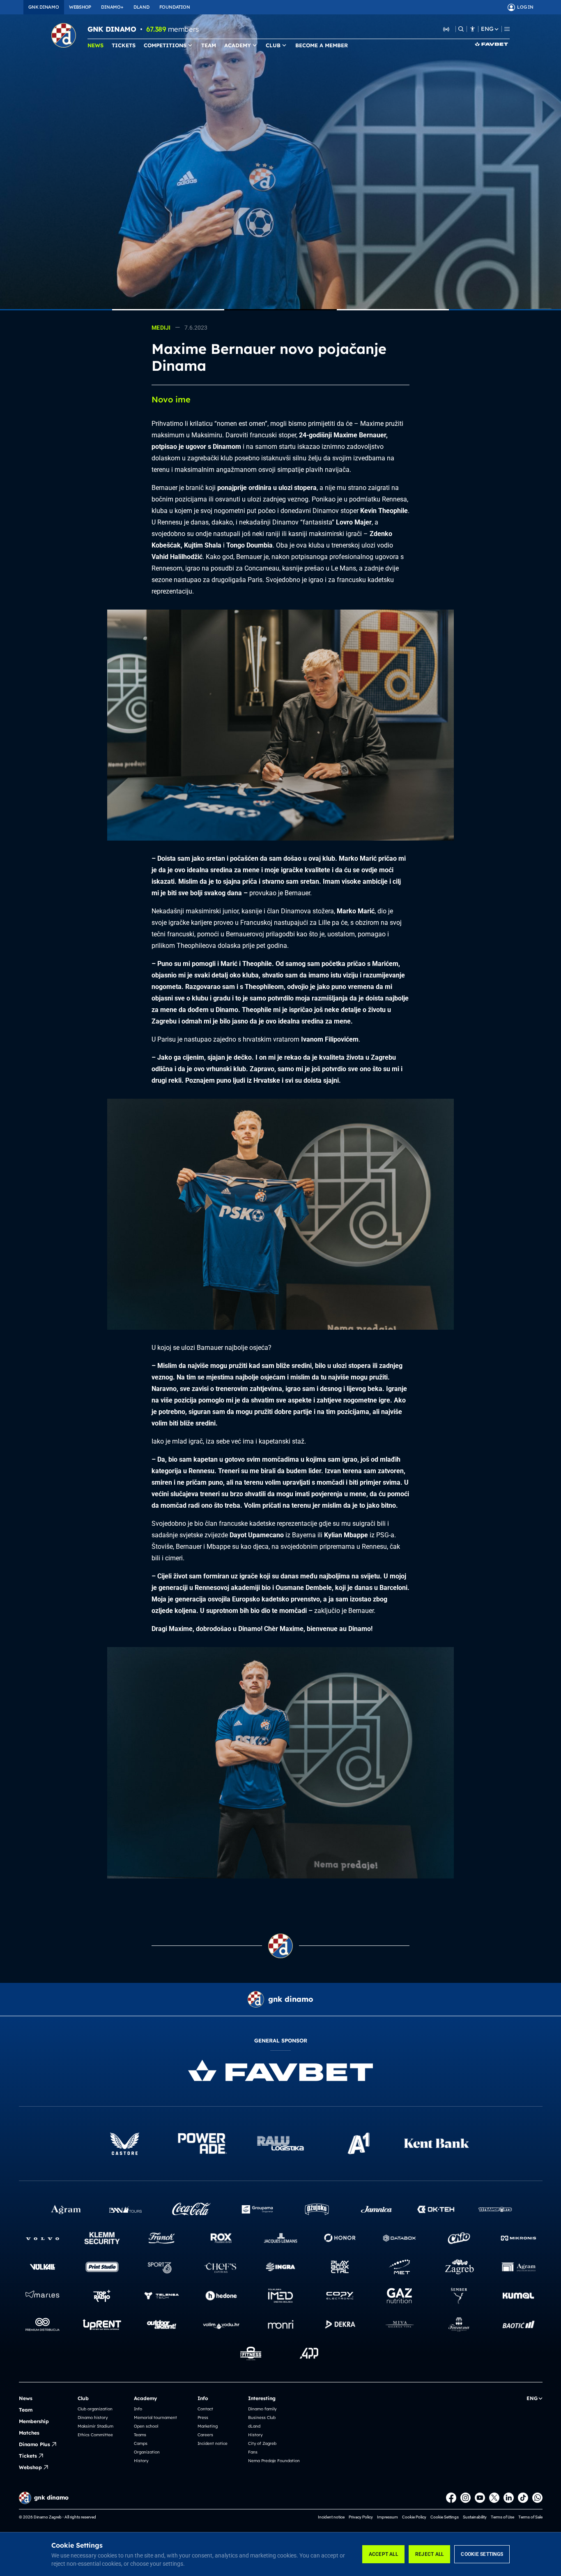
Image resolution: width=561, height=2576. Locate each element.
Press (203, 2418)
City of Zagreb (262, 2443)
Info (138, 2409)
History (141, 2461)
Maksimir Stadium (95, 2426)
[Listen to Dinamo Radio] (446, 29)
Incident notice (213, 2443)
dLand (254, 2426)
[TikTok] (523, 2498)
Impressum (387, 2517)
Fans (253, 2452)
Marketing (208, 2426)
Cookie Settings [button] (445, 2517)
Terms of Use (502, 2517)
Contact (205, 2409)
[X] (494, 2498)
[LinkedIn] (509, 2498)
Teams (140, 2435)
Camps (141, 2443)
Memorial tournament (155, 2418)
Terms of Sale (530, 2517)
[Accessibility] (472, 29)
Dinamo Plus (34, 2444)
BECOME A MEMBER (322, 45)
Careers (205, 2435)
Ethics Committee (95, 2435)
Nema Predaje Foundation (274, 2461)
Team (26, 2410)
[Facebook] (451, 2498)
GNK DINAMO (44, 7)
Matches (29, 2433)
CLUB (273, 45)
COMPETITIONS (165, 45)
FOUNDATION (175, 7)
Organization (147, 2452)
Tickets (28, 2456)
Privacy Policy (361, 2517)
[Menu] (507, 29)
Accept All (383, 2554)
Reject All (429, 2554)
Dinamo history (93, 2418)
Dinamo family (262, 2409)
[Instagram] (466, 2498)
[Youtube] (480, 2498)
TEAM (209, 45)
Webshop (30, 2467)
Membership (34, 2421)
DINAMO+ (112, 7)
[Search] (461, 29)
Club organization (95, 2409)
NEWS (95, 45)
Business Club (262, 2418)
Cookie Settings (482, 2554)
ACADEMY (238, 45)
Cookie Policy (414, 2517)
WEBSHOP (80, 7)
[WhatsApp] (537, 2498)
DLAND (141, 7)
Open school (146, 2426)
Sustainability (475, 2517)
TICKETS (124, 45)
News (26, 2398)
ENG (487, 29)
